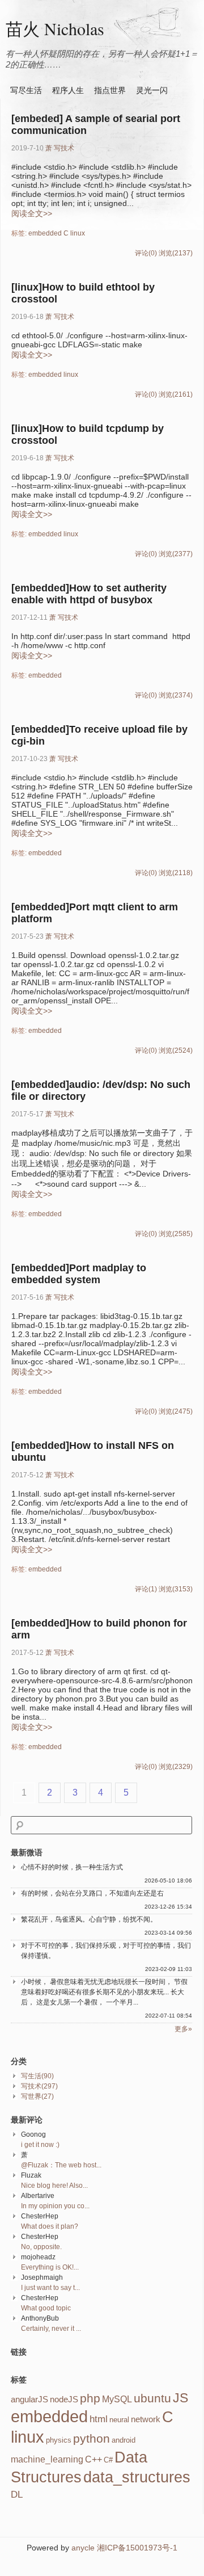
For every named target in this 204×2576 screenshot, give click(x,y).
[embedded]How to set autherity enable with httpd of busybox (89, 594)
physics (59, 2440)
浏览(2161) (176, 394)
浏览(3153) (176, 1589)
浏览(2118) (176, 873)
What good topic (46, 2308)
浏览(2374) (176, 695)
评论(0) (146, 253)
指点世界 (110, 90)
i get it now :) (40, 2145)
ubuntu (152, 2398)
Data (131, 2457)
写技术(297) (39, 2086)
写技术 (64, 148)
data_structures (137, 2477)
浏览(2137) (176, 253)
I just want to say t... (50, 2288)
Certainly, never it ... (51, 2329)
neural (119, 2420)
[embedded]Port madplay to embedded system (79, 1274)
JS (180, 2398)
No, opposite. (41, 2247)
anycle (83, 2548)
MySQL (117, 2399)
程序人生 (68, 90)
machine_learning (47, 2459)
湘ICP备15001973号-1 (137, 2548)
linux (78, 233)
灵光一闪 (152, 90)
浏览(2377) (176, 554)
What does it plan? (50, 2226)
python (92, 2439)
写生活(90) (37, 2076)
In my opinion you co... (55, 2206)
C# (108, 2460)
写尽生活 (26, 90)
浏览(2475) (176, 1411)
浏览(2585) (176, 1234)
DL (17, 2494)
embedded (45, 233)
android (124, 2440)
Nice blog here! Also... (54, 2186)
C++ (93, 2459)
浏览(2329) (176, 1767)
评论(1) (146, 1589)
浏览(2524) (176, 1050)
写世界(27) (37, 2096)
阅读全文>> (32, 213)
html (99, 2419)
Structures (46, 2477)
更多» (183, 2029)
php (90, 2398)
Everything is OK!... (50, 2267)
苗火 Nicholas (55, 28)
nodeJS (64, 2399)
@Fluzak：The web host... (61, 2165)
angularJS (29, 2399)
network (146, 2419)
